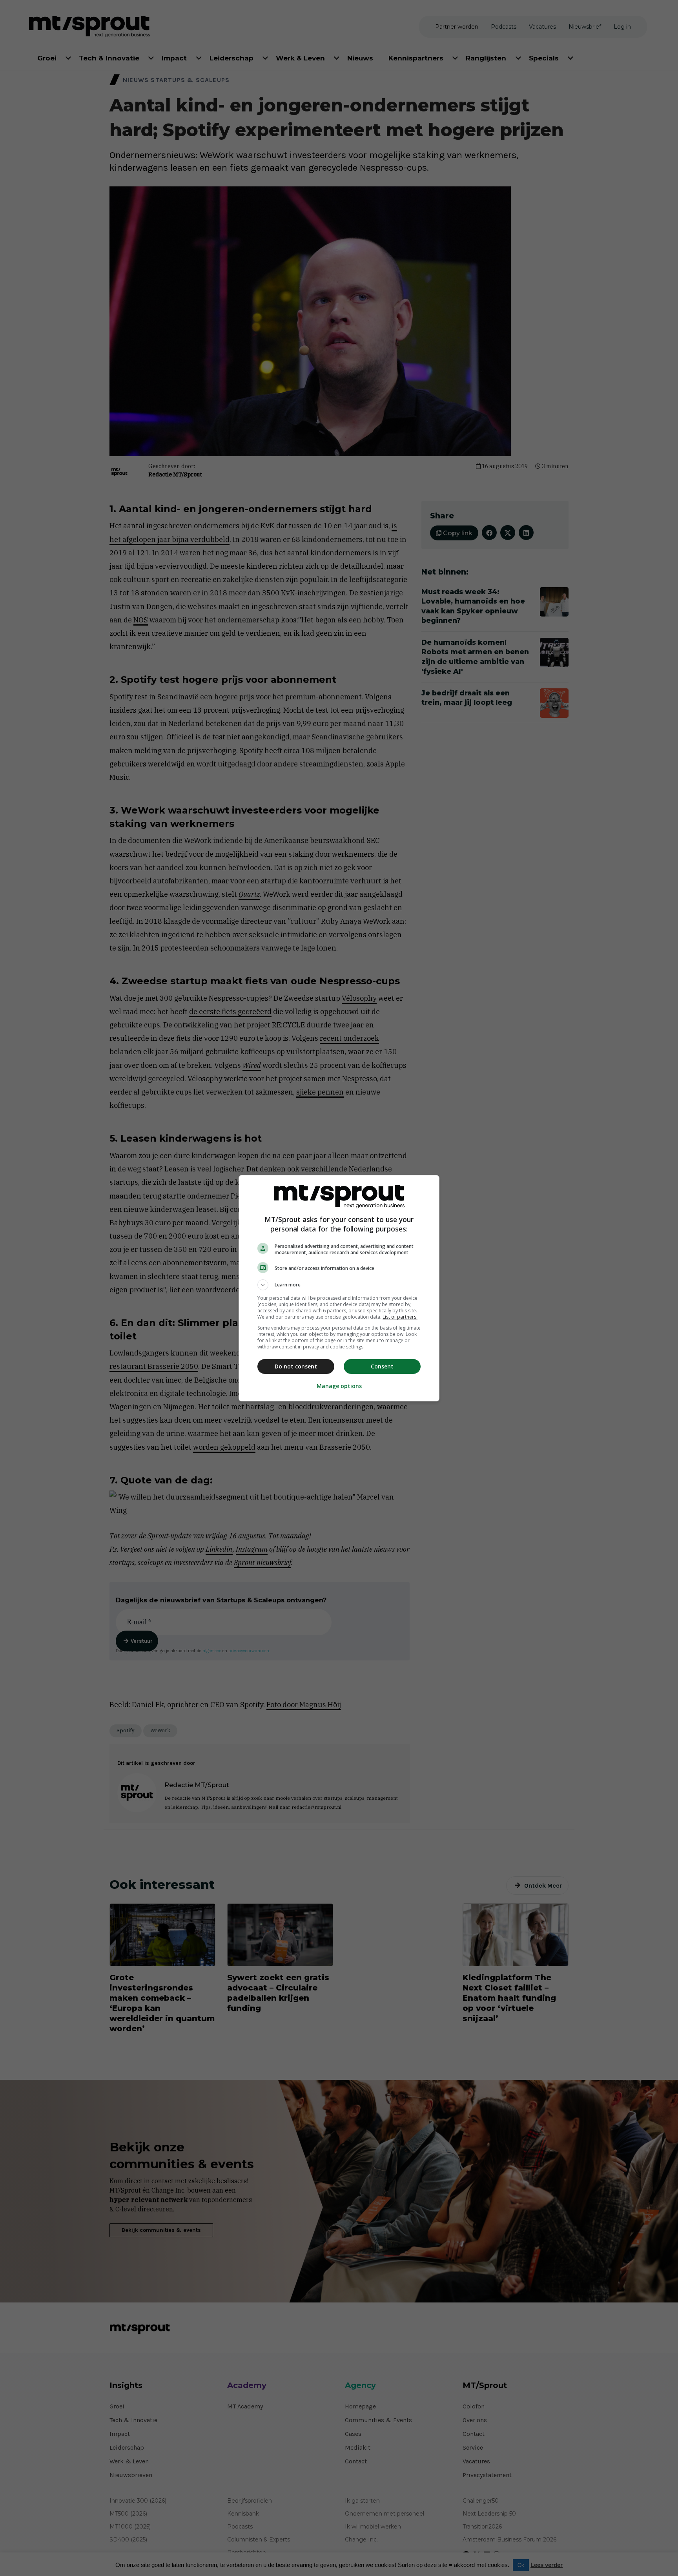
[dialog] (339, 1288)
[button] (339, 1285)
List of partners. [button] (400, 1317)
